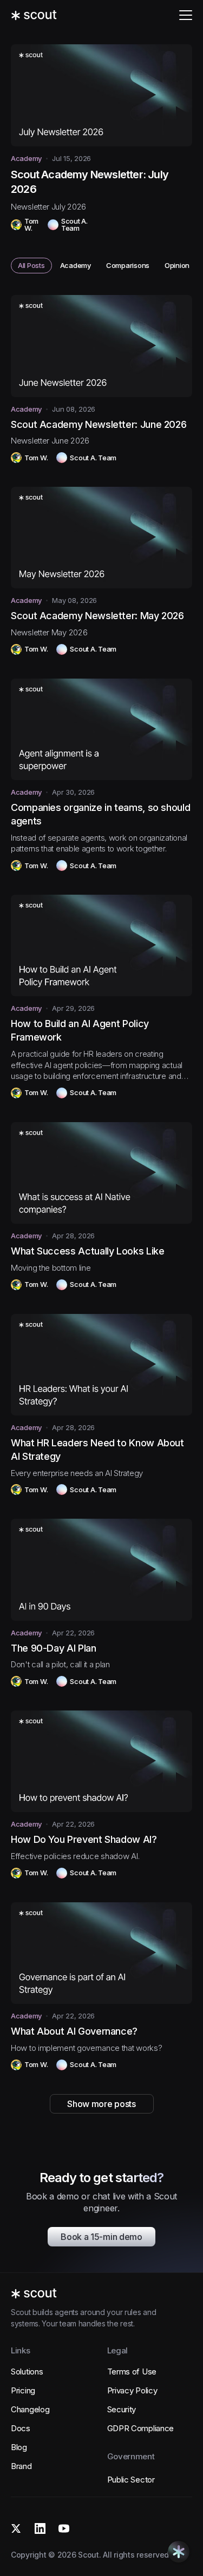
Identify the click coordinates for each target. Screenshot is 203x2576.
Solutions (27, 2372)
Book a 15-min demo (101, 2237)
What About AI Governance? (74, 2031)
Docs (21, 2428)
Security (122, 2409)
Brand (21, 2466)
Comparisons (131, 267)
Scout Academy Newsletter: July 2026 (90, 182)
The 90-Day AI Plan (54, 1648)
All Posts (35, 267)
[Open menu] (186, 15)
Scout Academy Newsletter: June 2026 (99, 424)
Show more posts (101, 2104)
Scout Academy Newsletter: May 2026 (97, 616)
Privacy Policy (132, 2390)
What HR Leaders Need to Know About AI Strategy (97, 1450)
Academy (26, 159)
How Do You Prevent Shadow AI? (84, 1839)
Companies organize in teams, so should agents (100, 814)
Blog (19, 2447)
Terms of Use (132, 2372)
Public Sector (131, 2480)
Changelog (30, 2409)
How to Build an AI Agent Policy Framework (80, 1030)
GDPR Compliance (141, 2428)
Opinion (181, 267)
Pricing (23, 2390)
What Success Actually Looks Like (87, 1251)
